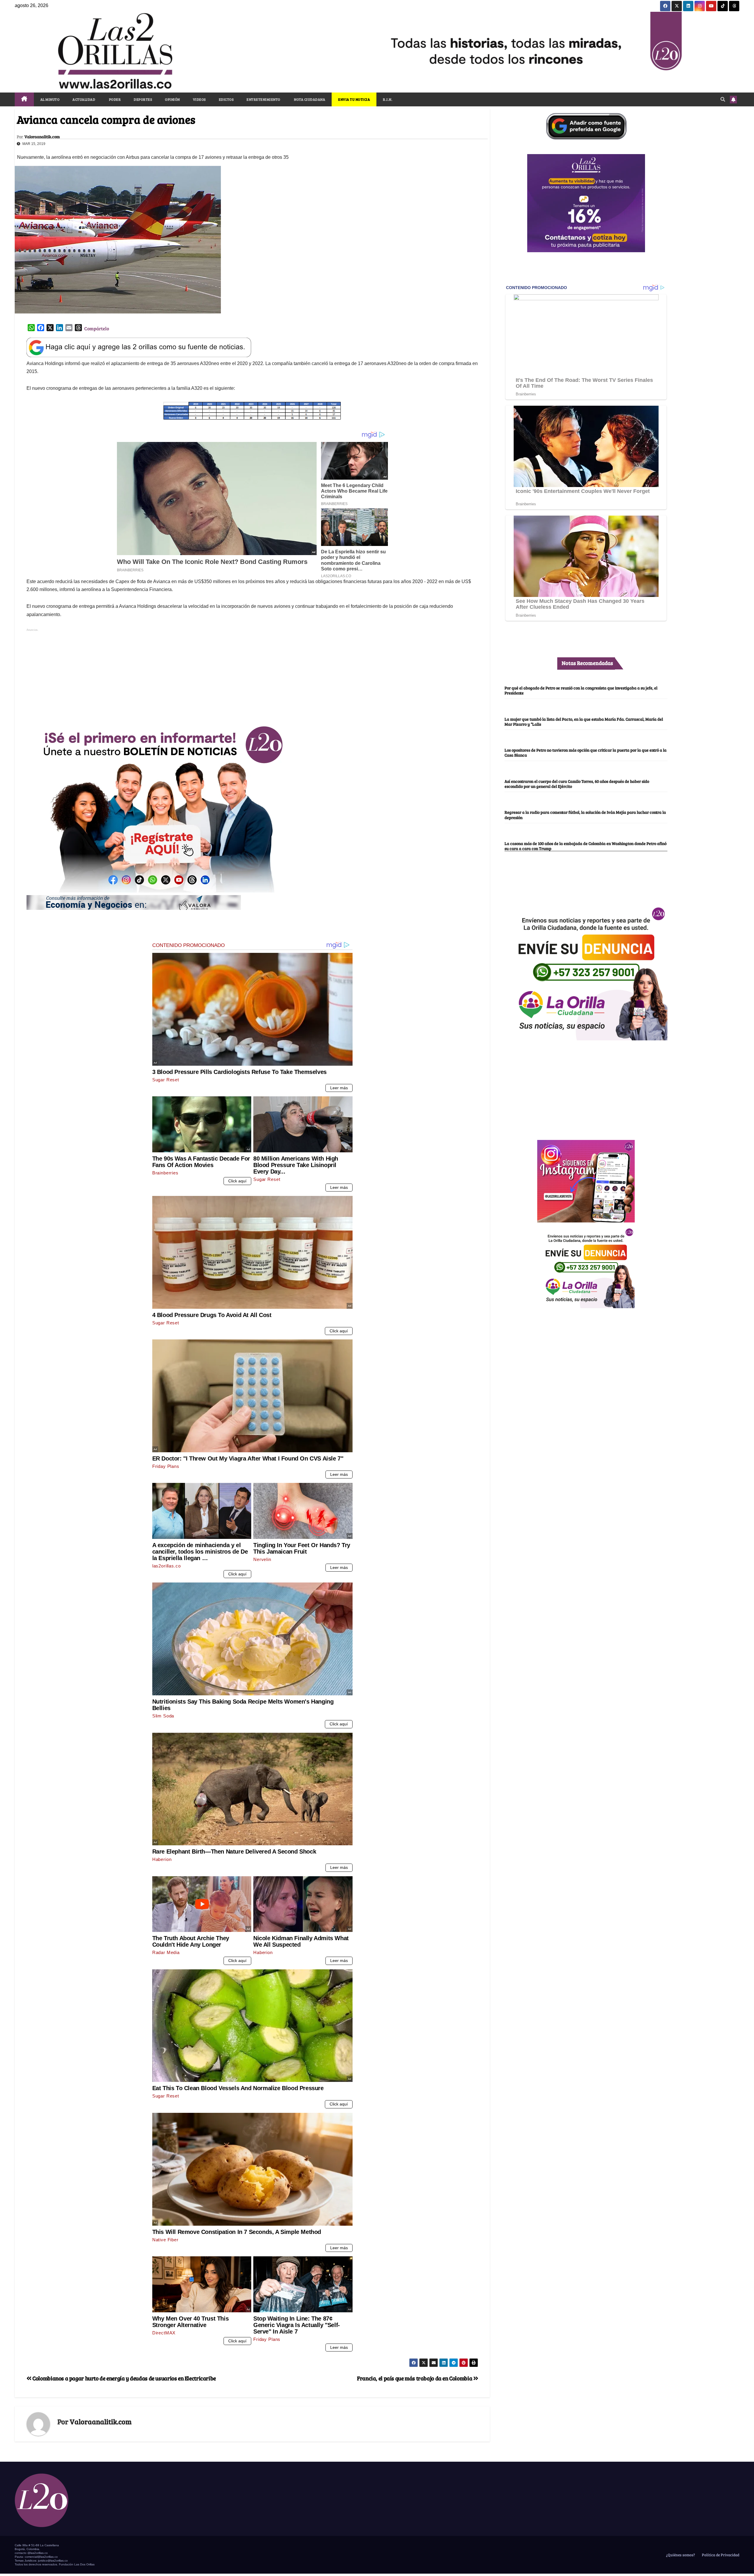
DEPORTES (143, 99)
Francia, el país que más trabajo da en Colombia (415, 2378)
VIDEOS (199, 99)
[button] (723, 99)
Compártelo (97, 328)
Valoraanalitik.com (42, 137)
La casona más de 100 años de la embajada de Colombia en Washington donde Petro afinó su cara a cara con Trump (586, 846)
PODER (114, 99)
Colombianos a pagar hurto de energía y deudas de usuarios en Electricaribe (124, 2378)
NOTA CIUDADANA (309, 99)
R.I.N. (388, 99)
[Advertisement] (252, 674)
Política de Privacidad (720, 2555)
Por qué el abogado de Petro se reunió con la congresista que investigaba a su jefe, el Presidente (581, 690)
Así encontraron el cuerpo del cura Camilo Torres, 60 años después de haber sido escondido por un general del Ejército (577, 784)
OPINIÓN (172, 99)
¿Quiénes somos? (680, 2555)
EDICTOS (226, 99)
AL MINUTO (50, 99)
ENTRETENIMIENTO (263, 99)
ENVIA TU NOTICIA (354, 99)
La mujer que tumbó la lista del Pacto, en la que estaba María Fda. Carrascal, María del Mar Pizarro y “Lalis (584, 721)
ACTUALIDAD (84, 99)
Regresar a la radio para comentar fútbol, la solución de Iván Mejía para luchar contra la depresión (585, 815)
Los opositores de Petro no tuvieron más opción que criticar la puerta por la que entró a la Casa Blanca (586, 753)
